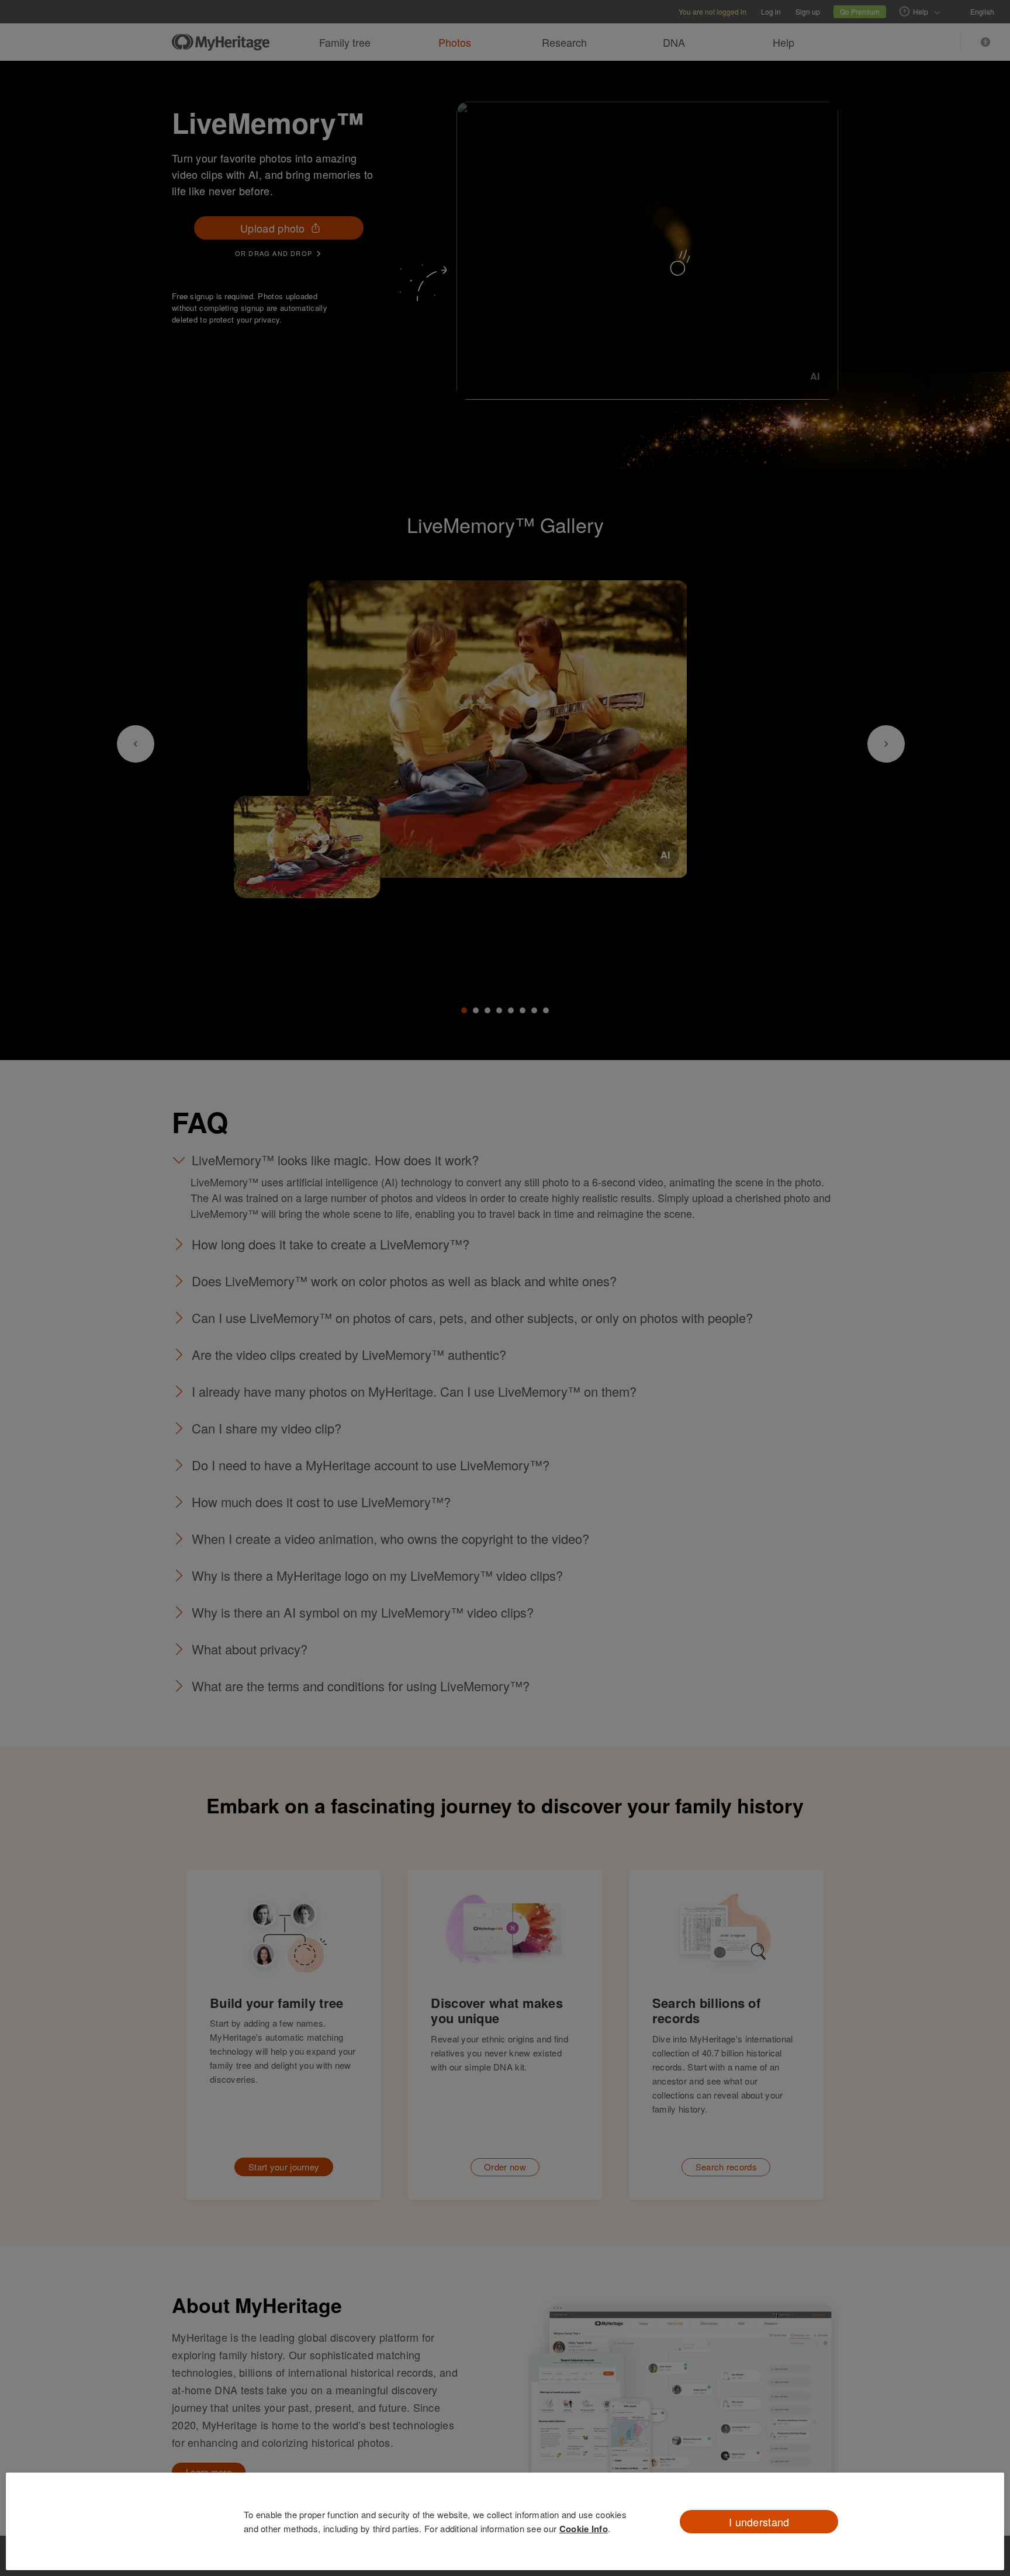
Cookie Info (584, 2529)
